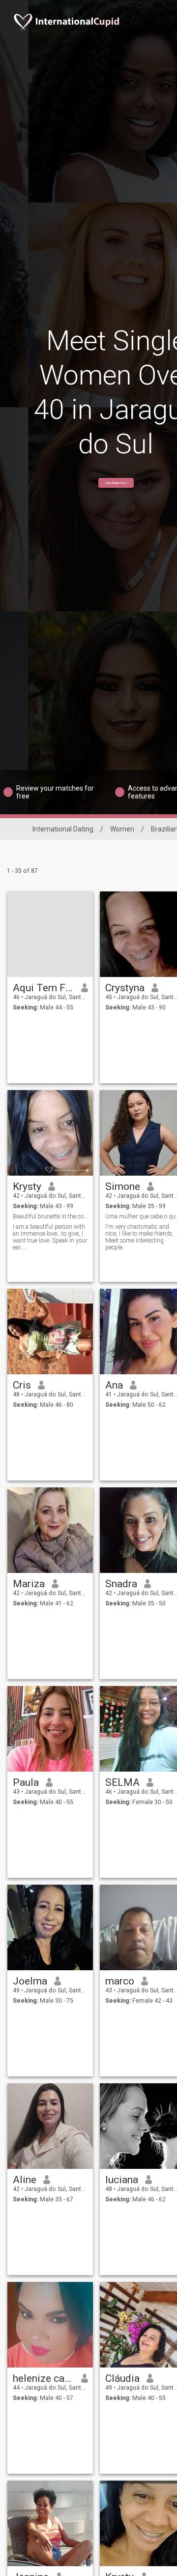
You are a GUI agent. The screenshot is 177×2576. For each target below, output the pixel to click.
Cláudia (122, 2378)
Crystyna (125, 988)
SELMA (122, 1782)
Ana (114, 1385)
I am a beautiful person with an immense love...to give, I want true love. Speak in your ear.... (50, 1237)
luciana (122, 2180)
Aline (25, 2180)
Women (122, 829)
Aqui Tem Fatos (44, 988)
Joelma (30, 1981)
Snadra (121, 1584)
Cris (22, 1385)
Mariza (29, 1584)
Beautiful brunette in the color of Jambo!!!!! (50, 1216)
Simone (123, 1186)
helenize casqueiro (44, 2378)
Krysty (27, 1186)
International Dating (63, 829)
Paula (26, 1782)
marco (120, 1981)
